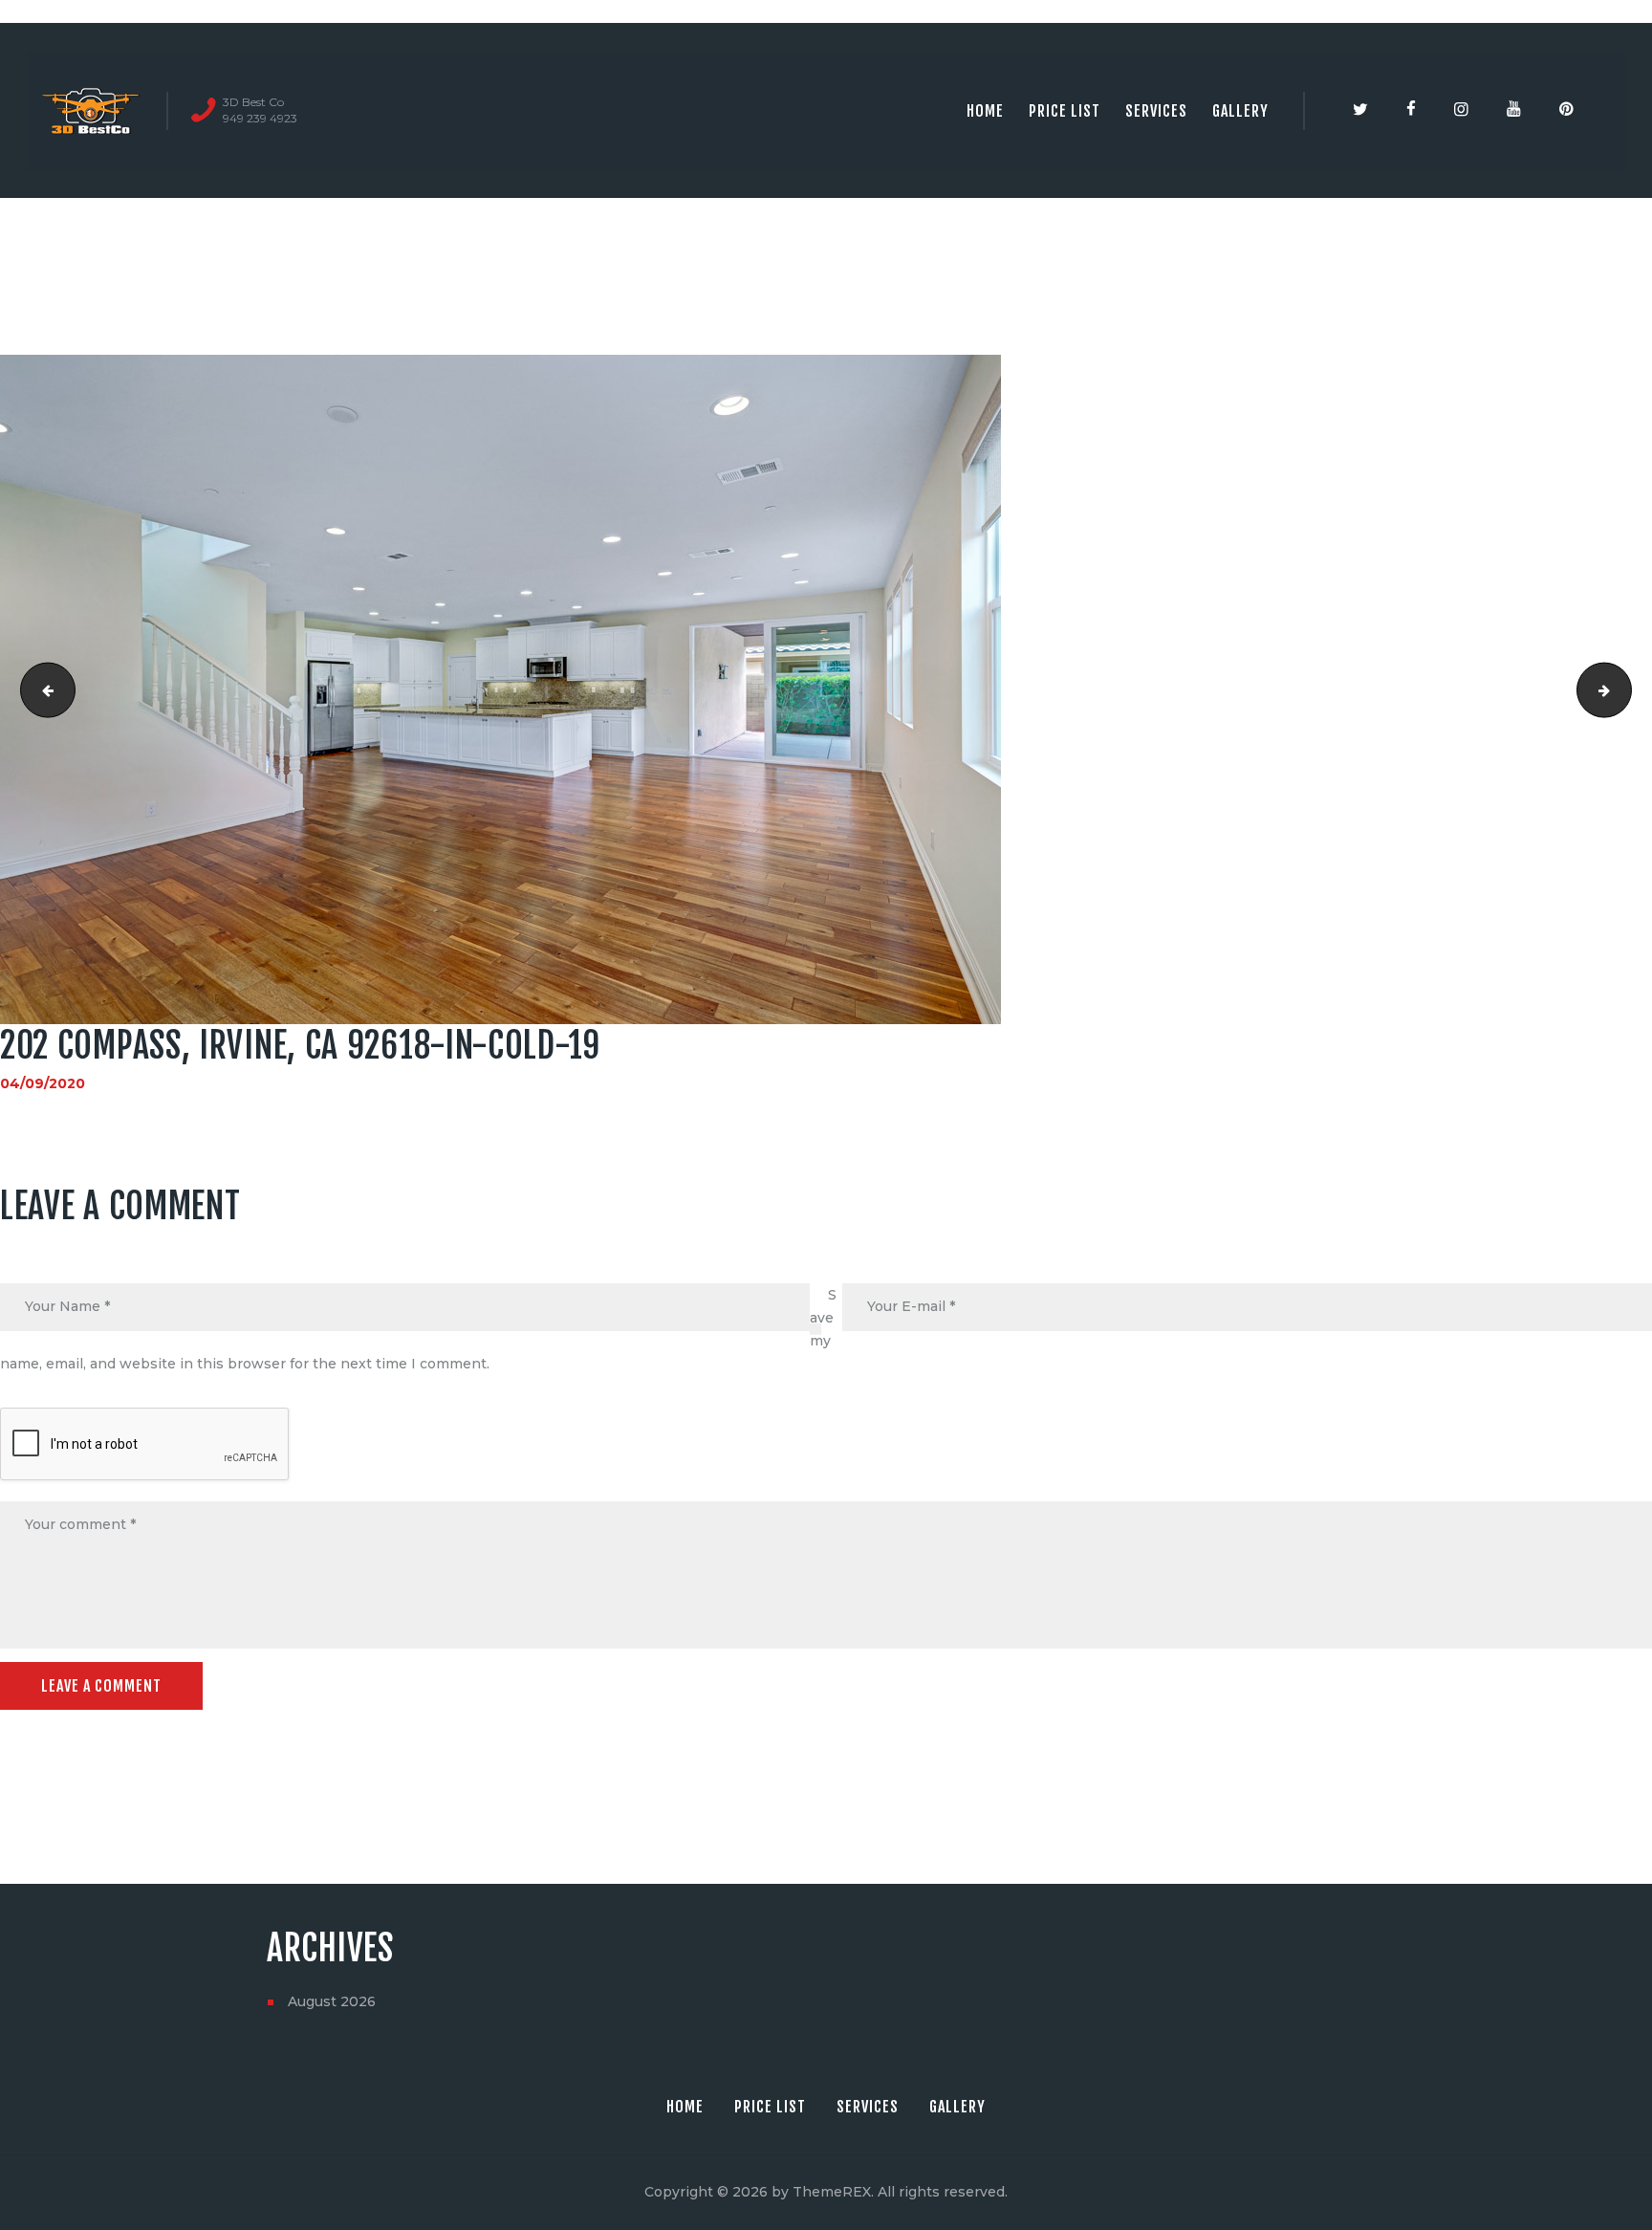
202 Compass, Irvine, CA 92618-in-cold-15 (1625, 689)
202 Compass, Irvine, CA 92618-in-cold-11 (42, 689)
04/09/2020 (43, 1083)
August (332, 2001)
